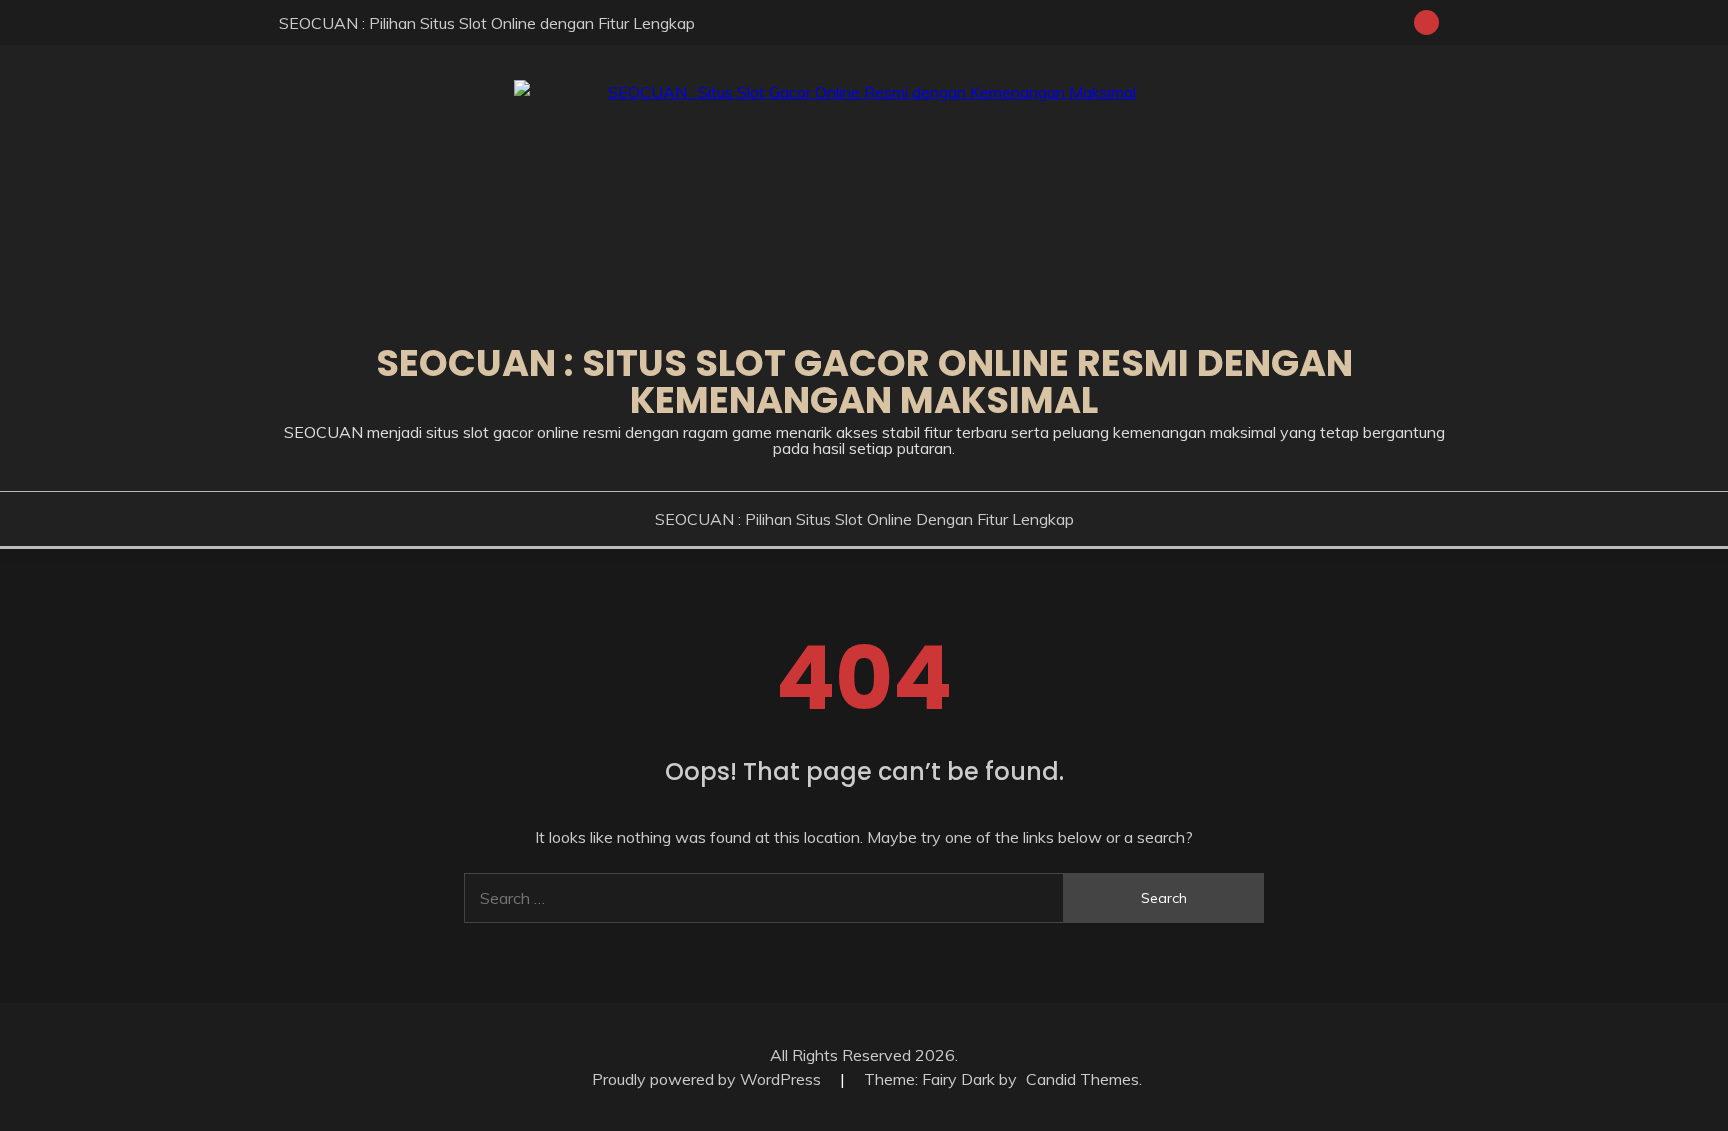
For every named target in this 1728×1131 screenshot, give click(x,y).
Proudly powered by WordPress (708, 1079)
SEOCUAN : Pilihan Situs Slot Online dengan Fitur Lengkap (487, 23)
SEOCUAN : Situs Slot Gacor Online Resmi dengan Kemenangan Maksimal (864, 381)
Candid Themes (1082, 1079)
